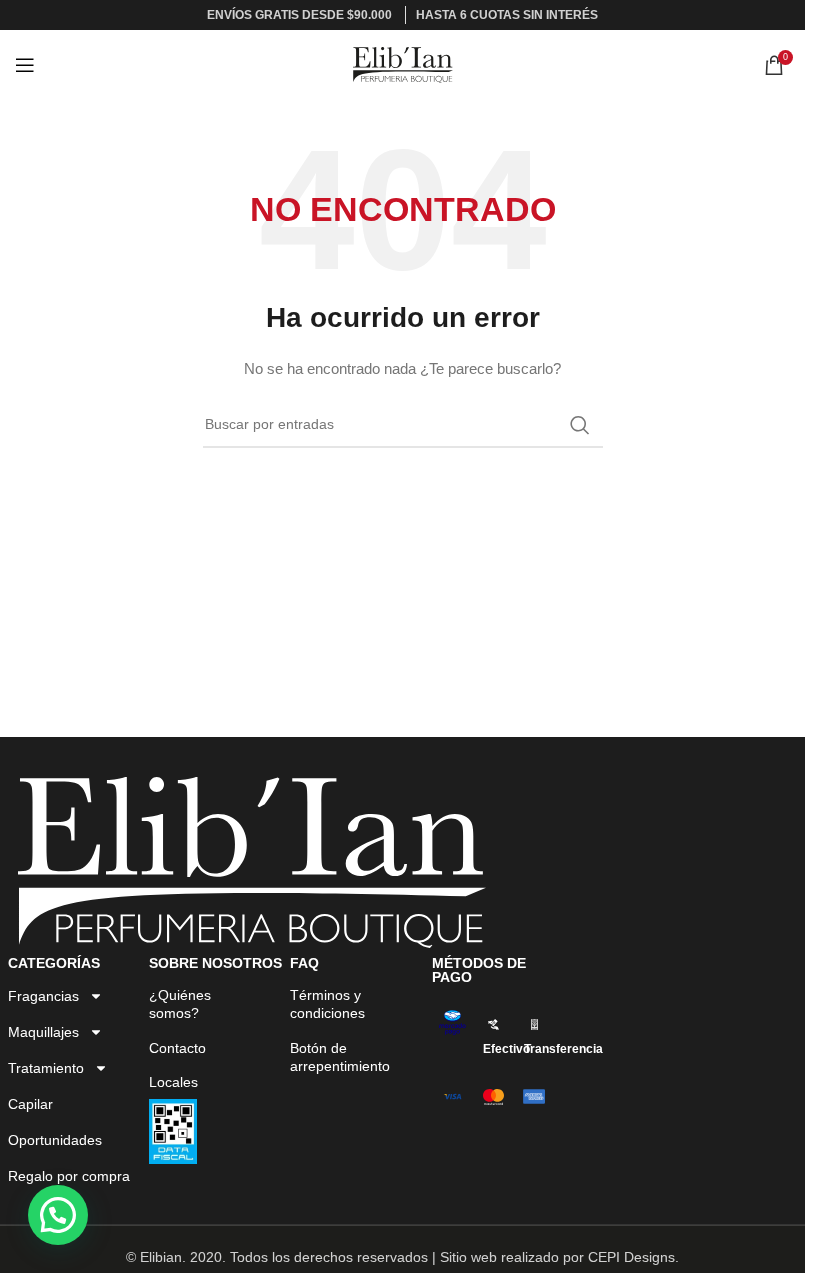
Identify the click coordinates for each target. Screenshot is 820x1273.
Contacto (177, 1048)
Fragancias (43, 996)
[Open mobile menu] (25, 65)
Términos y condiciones (327, 1004)
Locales (173, 1082)
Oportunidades (55, 1140)
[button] (58, 1215)
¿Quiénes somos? (180, 1004)
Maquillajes (43, 1032)
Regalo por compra (69, 1176)
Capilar (30, 1104)
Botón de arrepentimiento (340, 1057)
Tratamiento (46, 1068)
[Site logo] (403, 64)
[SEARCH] (580, 425)
